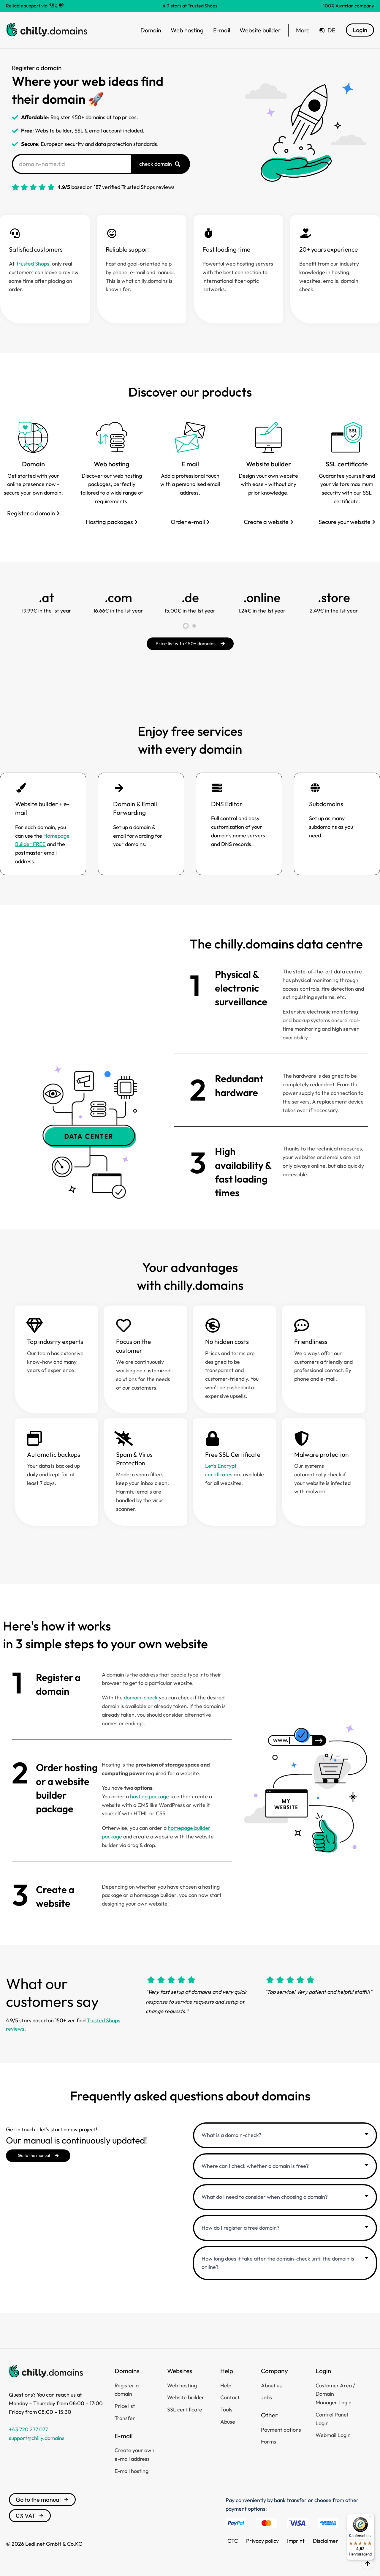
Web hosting (112, 464)
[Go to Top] (368, 2564)
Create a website (266, 522)
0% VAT (26, 2516)
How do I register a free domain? (240, 2228)
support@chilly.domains (37, 2438)
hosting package (149, 1796)
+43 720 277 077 (28, 2429)
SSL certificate (347, 464)
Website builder (269, 464)
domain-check (141, 1697)
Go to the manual (38, 2500)
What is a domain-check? (231, 2135)
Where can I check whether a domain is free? (255, 2166)
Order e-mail (188, 522)
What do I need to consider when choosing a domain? (265, 2197)
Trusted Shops (33, 264)
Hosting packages (109, 522)
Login (360, 30)
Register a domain (31, 513)
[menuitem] (327, 30)
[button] (186, 626)
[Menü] (370, 2517)
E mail (190, 464)
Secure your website (345, 522)
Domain (33, 464)
